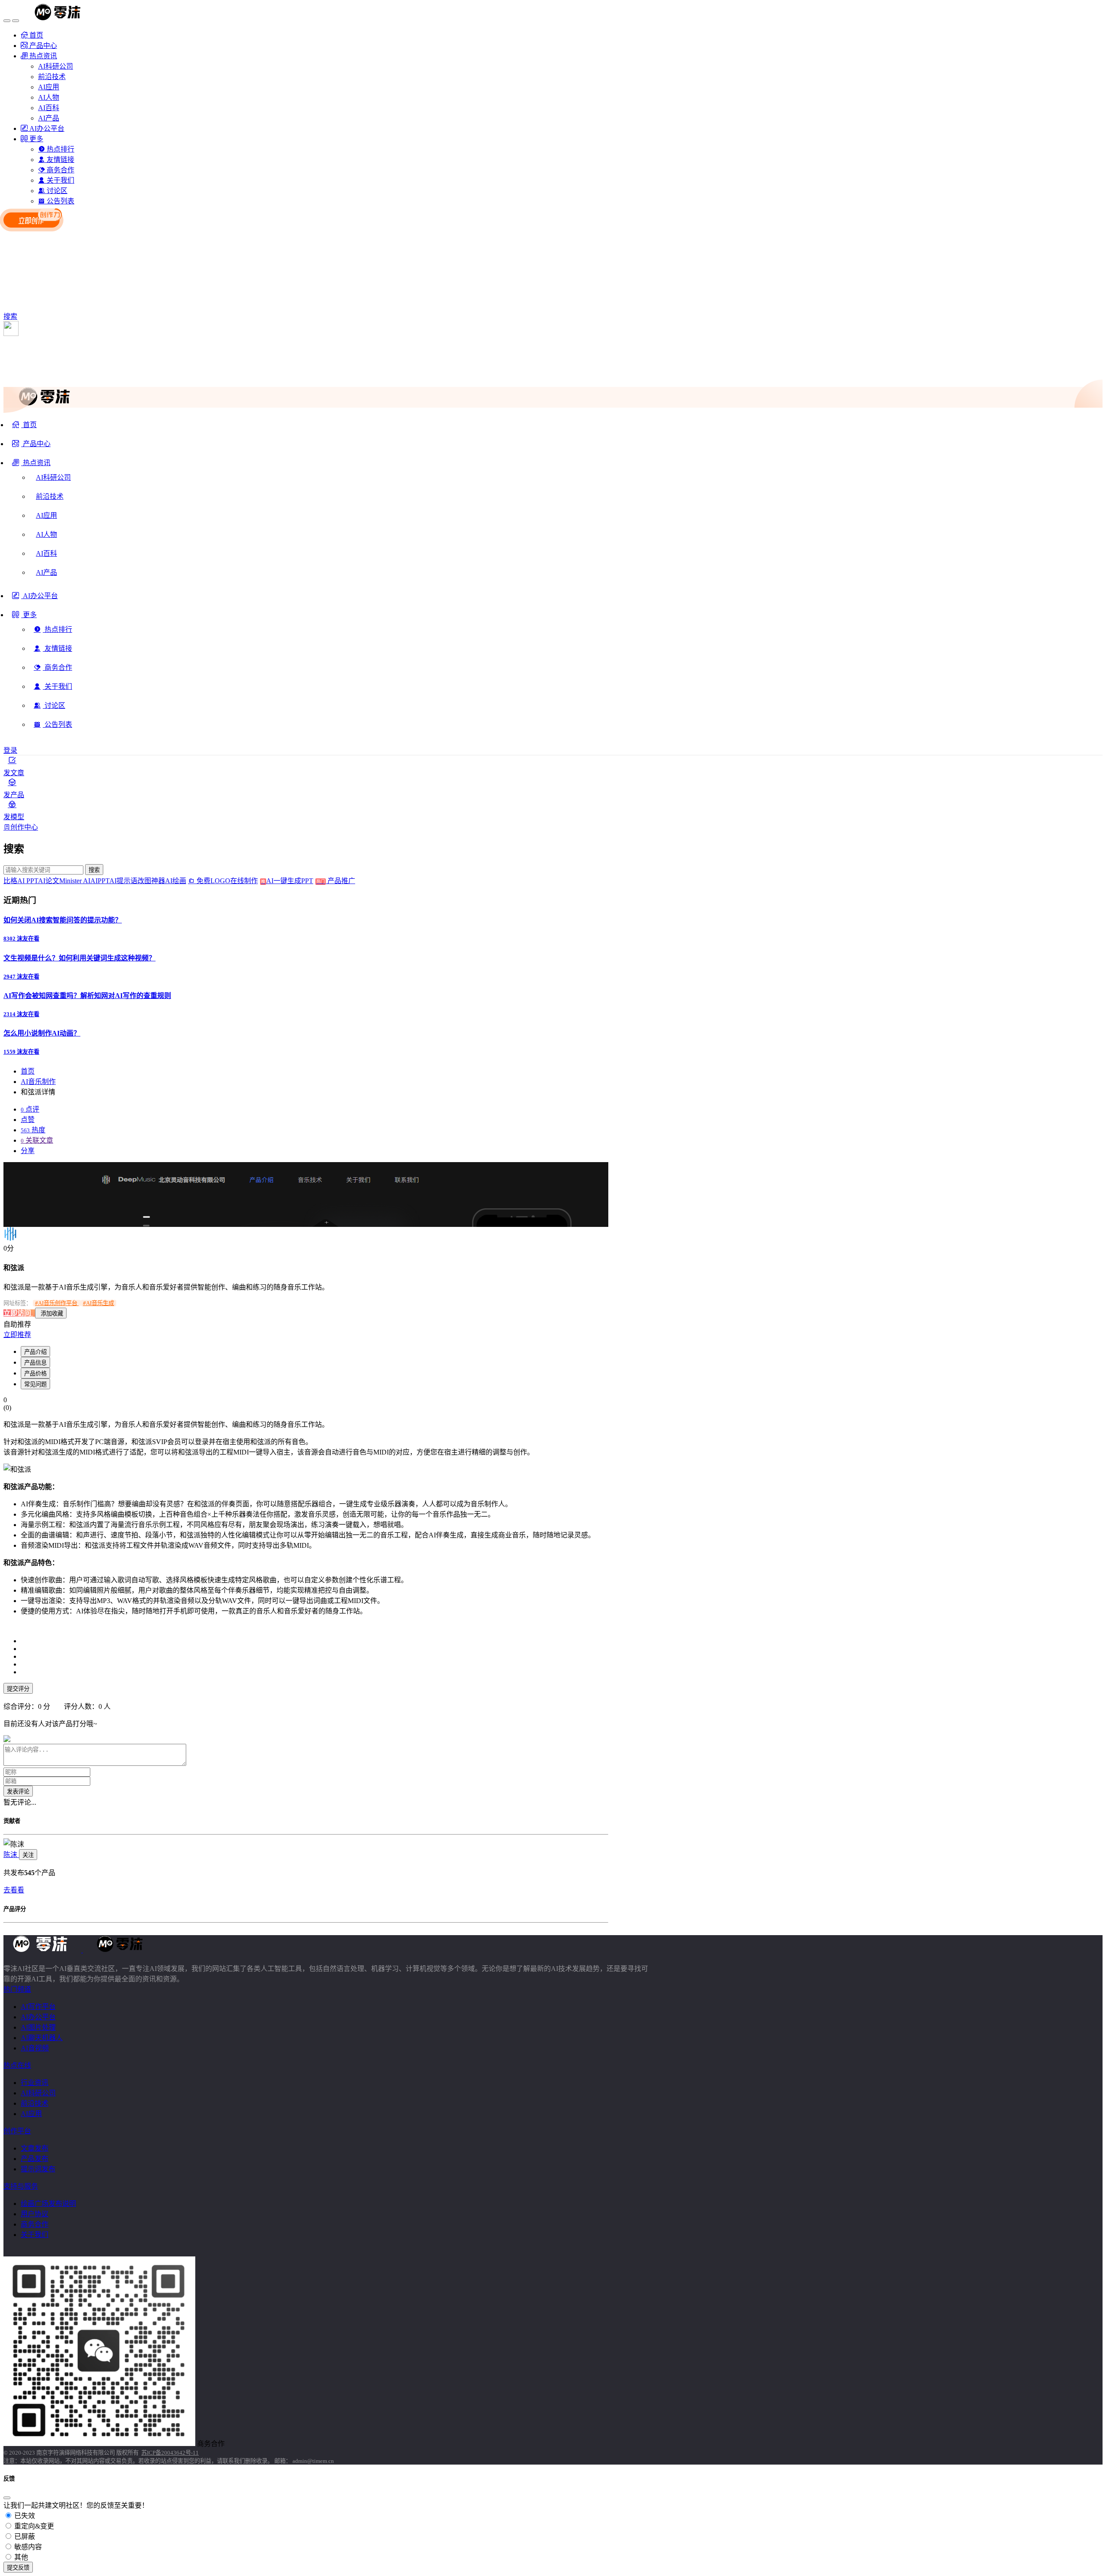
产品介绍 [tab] (35, 1352)
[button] (31, 466)
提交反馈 (18, 2568)
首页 (28, 1071)
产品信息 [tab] (35, 1363)
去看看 (14, 1890)
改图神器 (151, 881)
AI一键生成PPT (296, 881)
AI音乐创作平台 (57, 1303)
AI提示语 (123, 881)
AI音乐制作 (38, 1082)
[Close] (7, 2498)
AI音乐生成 (99, 1303)
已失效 (24, 2516)
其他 (20, 2557)
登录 (10, 750)
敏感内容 (27, 2547)
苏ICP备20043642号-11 (170, 2453)
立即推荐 (17, 1335)
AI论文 (49, 881)
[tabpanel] (306, 1562)
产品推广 (340, 881)
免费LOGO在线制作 (230, 881)
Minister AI (75, 881)
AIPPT (100, 881)
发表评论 (18, 1792)
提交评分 (18, 1689)
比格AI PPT (21, 881)
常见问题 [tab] (35, 1384)
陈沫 (11, 1855)
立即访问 (18, 1313)
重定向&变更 (33, 2526)
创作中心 (24, 827)
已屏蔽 (24, 2536)
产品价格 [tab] (35, 1374)
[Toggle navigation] (7, 21)
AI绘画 (176, 881)
